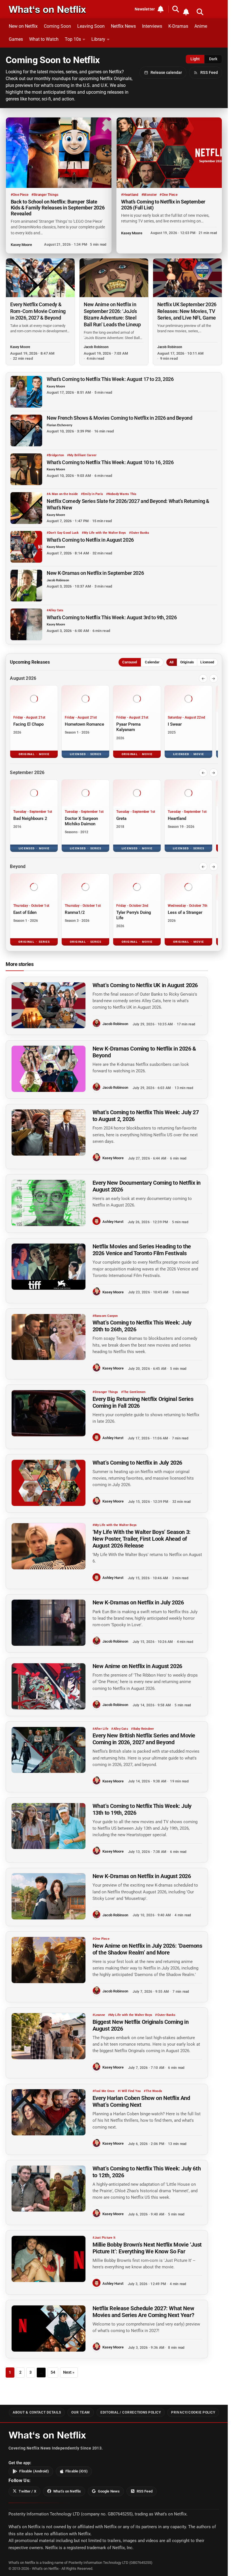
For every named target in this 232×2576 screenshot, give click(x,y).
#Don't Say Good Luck (63, 533)
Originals (187, 662)
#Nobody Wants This (121, 494)
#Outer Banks (139, 533)
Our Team (81, 2412)
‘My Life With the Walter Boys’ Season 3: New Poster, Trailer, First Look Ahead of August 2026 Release (142, 1539)
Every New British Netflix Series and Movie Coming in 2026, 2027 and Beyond (144, 1739)
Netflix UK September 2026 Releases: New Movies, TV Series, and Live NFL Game (187, 311)
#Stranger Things (45, 195)
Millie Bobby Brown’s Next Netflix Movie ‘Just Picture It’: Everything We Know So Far (147, 2248)
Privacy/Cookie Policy (193, 2412)
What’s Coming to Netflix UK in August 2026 (145, 985)
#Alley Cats (55, 610)
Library (98, 39)
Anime (201, 26)
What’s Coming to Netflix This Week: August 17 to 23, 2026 (110, 379)
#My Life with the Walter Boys (104, 533)
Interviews (152, 26)
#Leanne (99, 2015)
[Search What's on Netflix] (200, 12)
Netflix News (123, 26)
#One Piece (20, 195)
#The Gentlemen (133, 1392)
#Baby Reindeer (142, 1729)
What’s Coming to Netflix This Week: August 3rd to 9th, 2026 (112, 617)
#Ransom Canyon (105, 1316)
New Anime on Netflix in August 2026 (137, 1666)
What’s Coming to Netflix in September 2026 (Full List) (163, 205)
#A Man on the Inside (62, 494)
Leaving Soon (91, 26)
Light (195, 59)
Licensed (207, 662)
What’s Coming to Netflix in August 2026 (90, 540)
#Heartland (130, 195)
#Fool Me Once (104, 2091)
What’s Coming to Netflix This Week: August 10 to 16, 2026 (110, 462)
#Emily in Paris (92, 494)
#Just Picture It (104, 2238)
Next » (69, 2372)
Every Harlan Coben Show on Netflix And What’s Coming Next (141, 2102)
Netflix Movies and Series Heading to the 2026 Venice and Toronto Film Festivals (142, 1250)
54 (53, 2372)
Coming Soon (57, 26)
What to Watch (44, 39)
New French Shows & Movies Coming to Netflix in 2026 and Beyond (120, 418)
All (171, 662)
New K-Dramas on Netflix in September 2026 (95, 573)
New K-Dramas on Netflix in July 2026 (138, 1603)
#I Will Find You (129, 2091)
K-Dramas (178, 26)
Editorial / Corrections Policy (131, 2412)
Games (16, 39)
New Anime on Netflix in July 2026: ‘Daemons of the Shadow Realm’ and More (147, 1949)
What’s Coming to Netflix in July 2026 (137, 1463)
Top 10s (73, 39)
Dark (213, 59)
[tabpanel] (114, 810)
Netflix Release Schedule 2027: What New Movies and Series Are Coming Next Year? (143, 2312)
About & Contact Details (37, 2412)
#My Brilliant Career (82, 455)
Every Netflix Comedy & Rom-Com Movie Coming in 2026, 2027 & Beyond (38, 311)
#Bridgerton (55, 455)
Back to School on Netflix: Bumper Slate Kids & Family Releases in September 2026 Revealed (58, 208)
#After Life (100, 1729)
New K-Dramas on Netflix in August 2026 (142, 1876)
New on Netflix (23, 26)
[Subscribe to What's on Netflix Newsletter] (186, 12)
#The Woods (153, 2091)
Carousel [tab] (130, 662)
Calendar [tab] (152, 662)
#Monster (149, 195)
